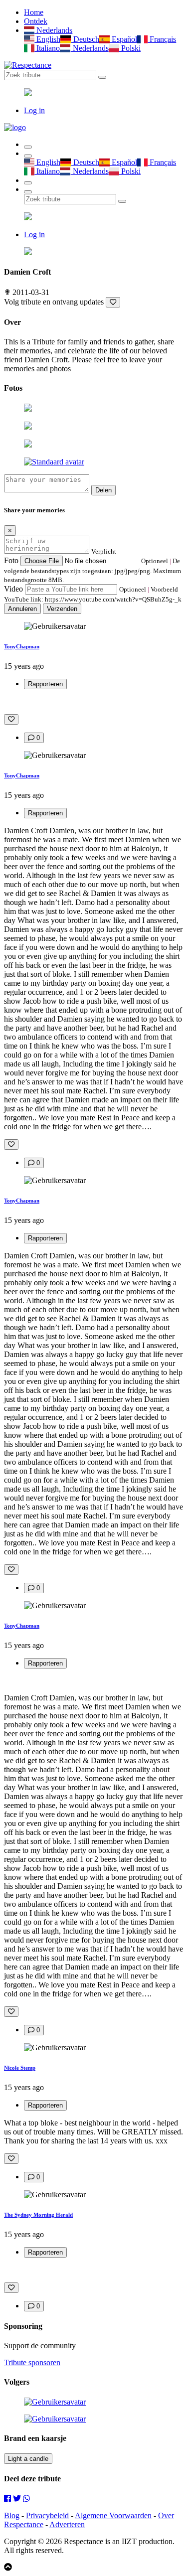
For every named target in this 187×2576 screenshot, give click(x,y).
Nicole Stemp (20, 2068)
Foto (11, 560)
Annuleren (22, 609)
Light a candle (28, 2459)
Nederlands (53, 30)
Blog (12, 2515)
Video (13, 589)
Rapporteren (45, 684)
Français (162, 39)
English (47, 39)
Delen (103, 490)
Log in (34, 110)
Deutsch (85, 39)
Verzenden (62, 609)
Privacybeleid (47, 2515)
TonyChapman (22, 646)
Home (34, 12)
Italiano (47, 48)
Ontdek (36, 21)
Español (123, 39)
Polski (130, 48)
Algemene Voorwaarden (113, 2515)
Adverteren (67, 2524)
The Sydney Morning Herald (38, 2215)
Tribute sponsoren (32, 2362)
